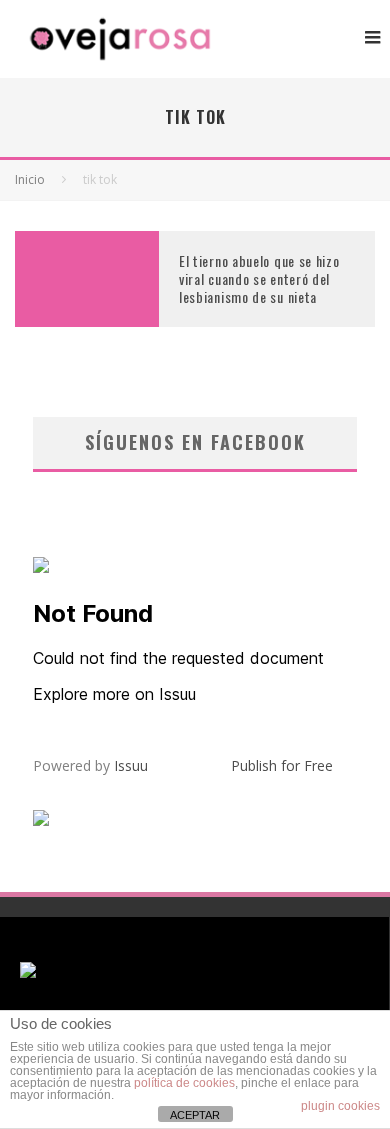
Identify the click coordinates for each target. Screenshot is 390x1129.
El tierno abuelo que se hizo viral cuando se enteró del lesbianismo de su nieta (259, 278)
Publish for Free (282, 765)
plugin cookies (340, 1106)
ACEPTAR (195, 1115)
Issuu (131, 765)
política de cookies (184, 1083)
